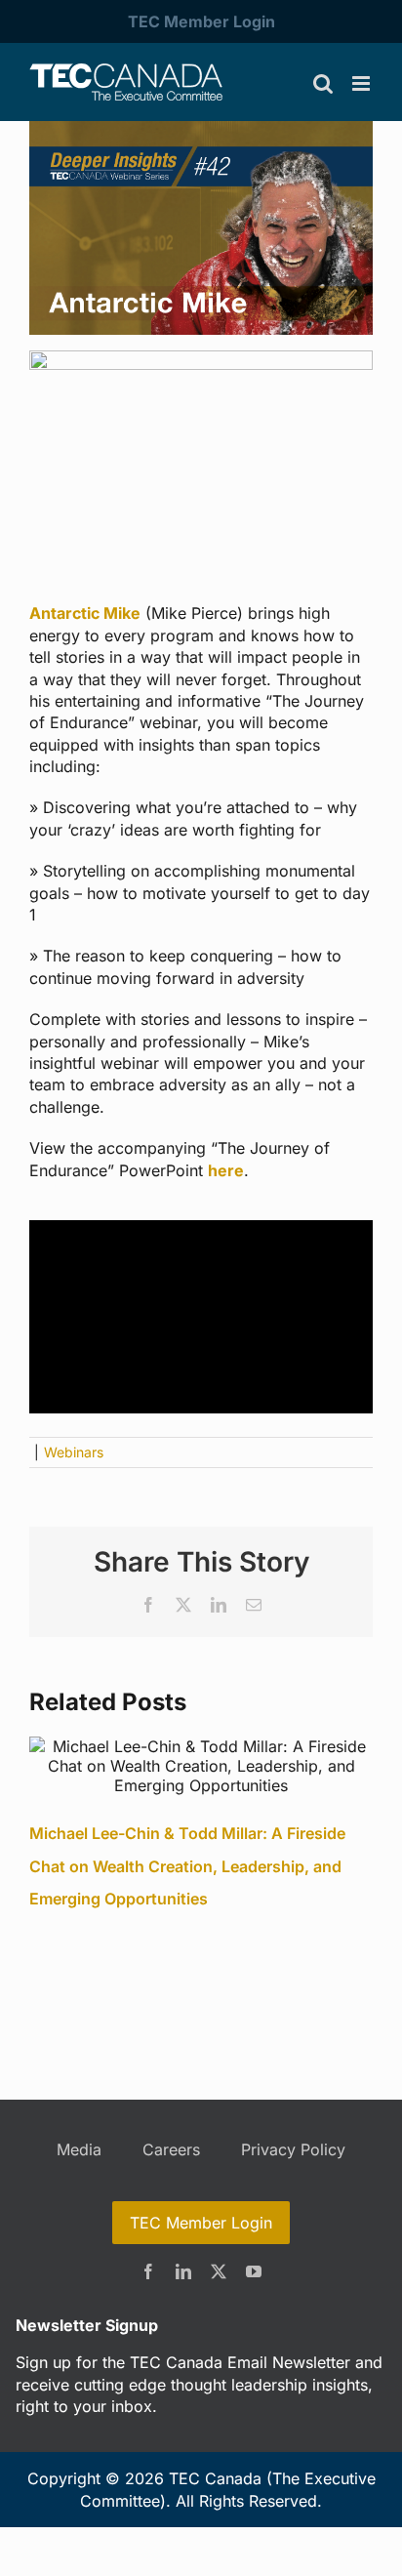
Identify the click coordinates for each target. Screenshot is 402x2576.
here (226, 1170)
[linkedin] (183, 2271)
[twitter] (219, 2271)
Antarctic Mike (85, 613)
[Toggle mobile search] (323, 83)
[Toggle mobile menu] (362, 83)
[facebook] (148, 2271)
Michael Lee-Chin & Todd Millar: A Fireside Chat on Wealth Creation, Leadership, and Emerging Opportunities (187, 1866)
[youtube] (254, 2271)
